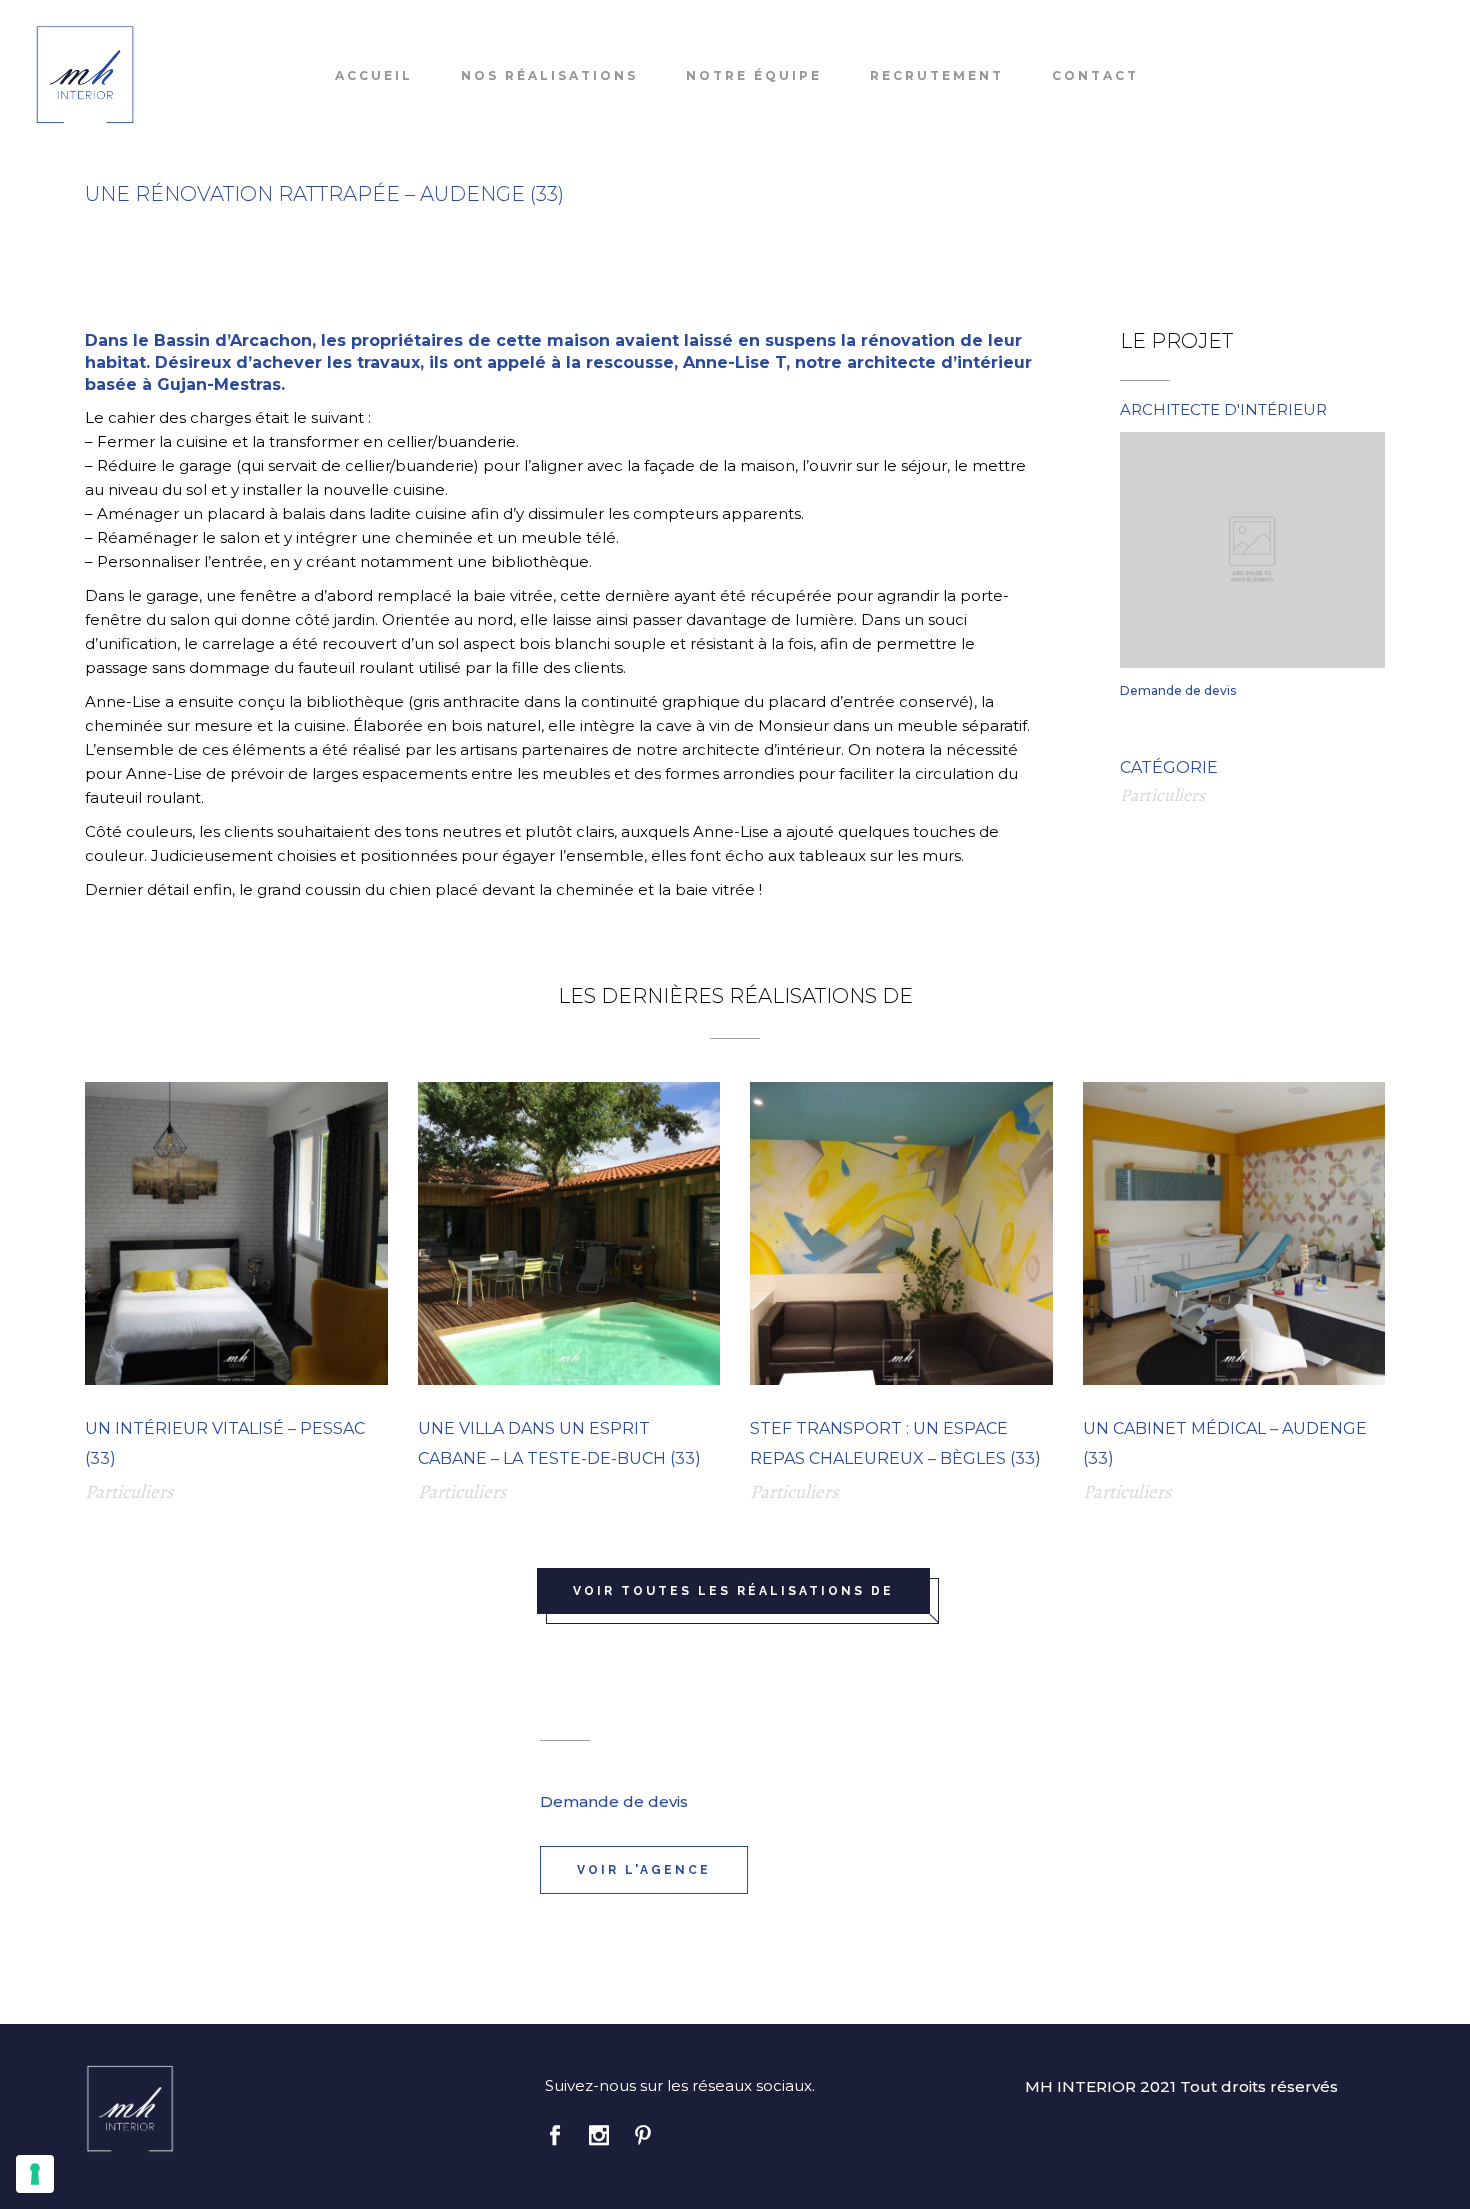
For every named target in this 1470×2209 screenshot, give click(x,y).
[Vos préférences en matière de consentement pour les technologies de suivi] (35, 2174)
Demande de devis (1178, 690)
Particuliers (1162, 795)
